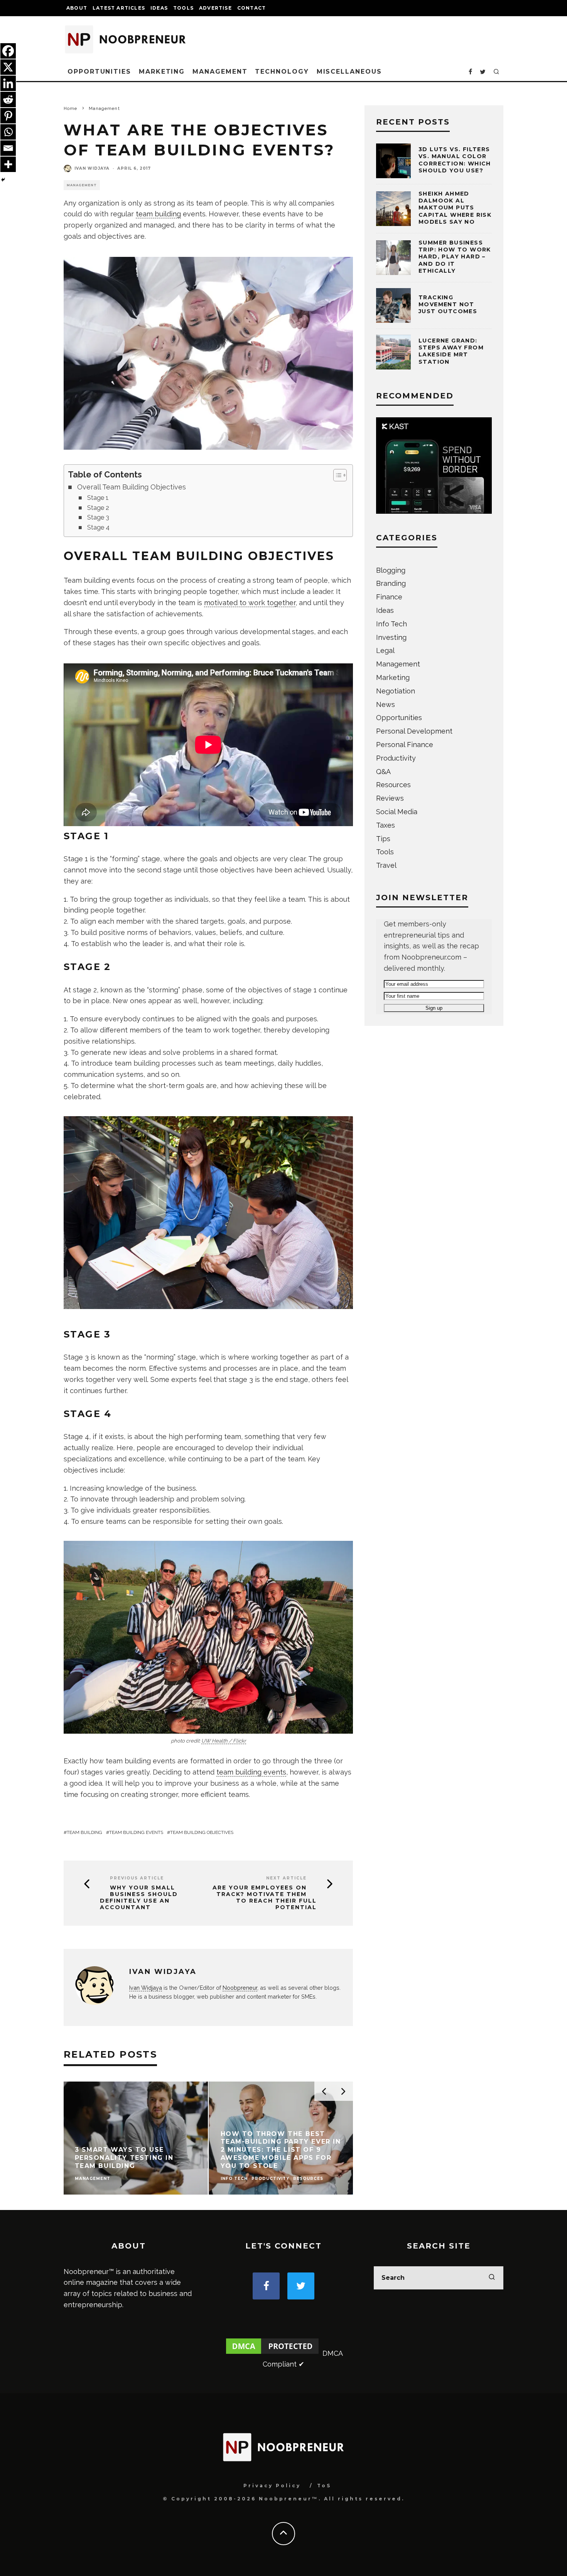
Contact (251, 8)
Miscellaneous (349, 72)
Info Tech (391, 624)
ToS (324, 2486)
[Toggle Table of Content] (336, 475)
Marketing (162, 72)
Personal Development (414, 731)
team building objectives (202, 1832)
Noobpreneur (240, 1988)
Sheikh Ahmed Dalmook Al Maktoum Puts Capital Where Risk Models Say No (455, 208)
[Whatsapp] (8, 132)
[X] (8, 67)
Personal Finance (405, 745)
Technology (282, 72)
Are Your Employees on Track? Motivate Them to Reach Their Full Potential (265, 1897)
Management (220, 72)
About (77, 8)
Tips (383, 839)
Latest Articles (119, 8)
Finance (389, 597)
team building (158, 214)
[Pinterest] (8, 116)
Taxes (386, 825)
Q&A (383, 772)
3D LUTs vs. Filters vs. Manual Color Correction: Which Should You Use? (455, 160)
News (386, 704)
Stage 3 (98, 517)
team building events (251, 1772)
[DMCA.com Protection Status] (272, 2353)
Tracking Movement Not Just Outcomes (448, 304)
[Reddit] (8, 100)
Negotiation (396, 691)
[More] (8, 164)
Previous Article (137, 1878)
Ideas (159, 8)
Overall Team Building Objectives (132, 487)
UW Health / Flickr (224, 1741)
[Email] (8, 148)
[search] (492, 2278)
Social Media (397, 812)
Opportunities (99, 72)
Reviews (390, 798)
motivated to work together (250, 603)
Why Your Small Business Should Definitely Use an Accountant (139, 1897)
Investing (391, 637)
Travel (386, 865)
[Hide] (3, 180)
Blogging (391, 570)
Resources (393, 785)
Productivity (396, 758)
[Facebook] (8, 51)
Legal (385, 650)
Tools (183, 8)
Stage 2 (98, 508)
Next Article (286, 1878)
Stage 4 (98, 527)
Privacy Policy (272, 2486)
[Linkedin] (8, 83)
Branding (391, 583)
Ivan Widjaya (92, 168)
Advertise (215, 8)
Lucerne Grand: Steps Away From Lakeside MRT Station (451, 351)
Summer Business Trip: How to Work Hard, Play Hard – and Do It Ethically (455, 257)
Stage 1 (98, 498)
